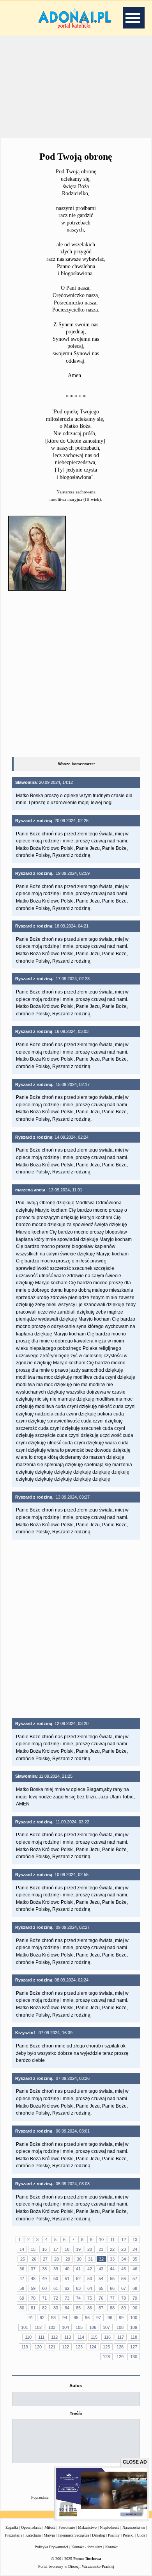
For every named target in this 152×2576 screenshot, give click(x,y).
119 (25, 2347)
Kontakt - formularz (87, 2547)
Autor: (76, 2386)
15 (33, 2249)
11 (112, 2240)
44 (112, 2269)
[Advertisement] (76, 85)
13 (135, 2240)
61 (56, 2288)
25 (23, 2259)
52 (78, 2279)
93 (53, 2318)
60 (44, 2288)
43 (101, 2269)
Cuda (141, 2535)
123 (79, 2347)
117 (121, 2337)
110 (28, 2337)
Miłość (50, 2527)
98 (110, 2318)
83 (56, 2308)
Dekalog (98, 2535)
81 (33, 2308)
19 (78, 2249)
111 (41, 2337)
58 (22, 2288)
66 (112, 2288)
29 (68, 2259)
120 (38, 2347)
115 (94, 2337)
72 (56, 2298)
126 (120, 2347)
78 (124, 2298)
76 (101, 2298)
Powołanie (67, 2527)
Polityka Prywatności (51, 2547)
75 (90, 2298)
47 (22, 2279)
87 (101, 2308)
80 (22, 2308)
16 (44, 2249)
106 (93, 2327)
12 (124, 2240)
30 (79, 2259)
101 (25, 2327)
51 (67, 2279)
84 (67, 2308)
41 (78, 2269)
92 (42, 2318)
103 (52, 2327)
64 (90, 2288)
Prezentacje (14, 2535)
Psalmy (114, 2535)
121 (52, 2347)
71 (44, 2298)
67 (124, 2288)
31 (90, 2259)
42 (90, 2269)
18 (67, 2249)
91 (31, 2318)
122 (65, 2347)
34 (124, 2259)
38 (44, 2269)
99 (121, 2318)
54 (101, 2279)
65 (101, 2288)
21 (101, 2249)
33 (112, 2259)
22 (112, 2249)
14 (22, 2249)
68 (135, 2288)
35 (135, 2259)
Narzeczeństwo (134, 2527)
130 (134, 2357)
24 (135, 2249)
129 (120, 2357)
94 (65, 2318)
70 (33, 2298)
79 (135, 2298)
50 (56, 2279)
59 (33, 2288)
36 (22, 2269)
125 (106, 2347)
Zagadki (12, 2527)
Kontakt (111, 2547)
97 (99, 2318)
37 (33, 2269)
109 (134, 2327)
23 (124, 2249)
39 (56, 2269)
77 (112, 2298)
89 (124, 2308)
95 (76, 2318)
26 (34, 2259)
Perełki (128, 2535)
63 (78, 2288)
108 (120, 2327)
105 (79, 2327)
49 (44, 2279)
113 (68, 2337)
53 (90, 2279)
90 (135, 2308)
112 (54, 2337)
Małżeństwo (87, 2527)
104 (65, 2327)
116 (107, 2337)
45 (124, 2269)
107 (106, 2327)
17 (56, 2249)
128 (106, 2357)
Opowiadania (31, 2527)
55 (112, 2279)
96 (87, 2318)
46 (135, 2269)
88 (112, 2308)
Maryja (49, 2535)
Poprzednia (40, 2497)
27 (45, 2259)
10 (101, 2240)
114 (81, 2337)
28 (57, 2259)
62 (67, 2288)
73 (67, 2298)
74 (78, 2298)
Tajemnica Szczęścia (73, 2535)
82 (44, 2308)
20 (90, 2249)
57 (135, 2279)
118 (134, 2337)
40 (67, 2269)
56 (124, 2279)
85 (78, 2308)
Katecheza (33, 2535)
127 (134, 2347)
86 (90, 2308)
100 (134, 2318)
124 (93, 2347)
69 (22, 2298)
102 (38, 2327)
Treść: (76, 2414)
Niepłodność (110, 2527)
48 (33, 2279)
